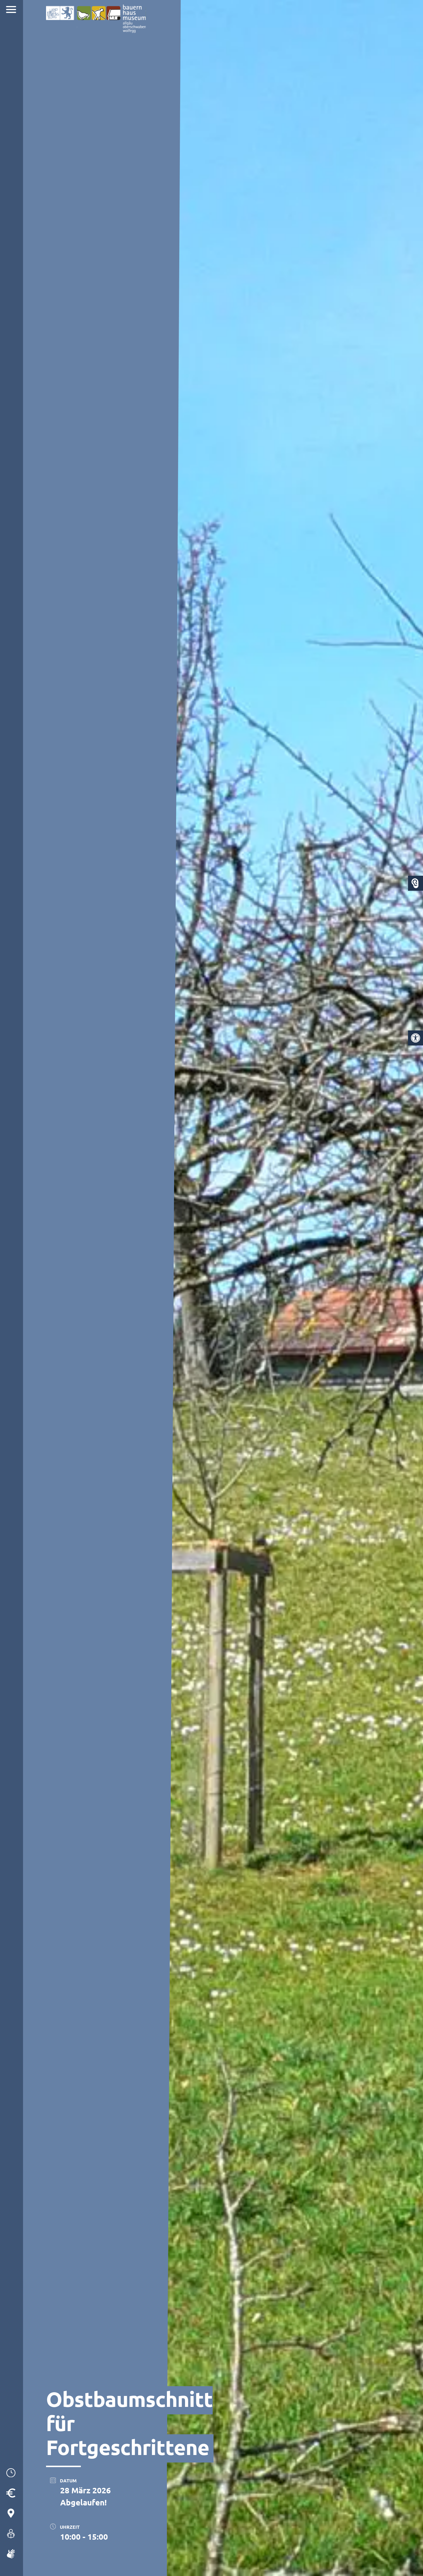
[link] (416, 1038)
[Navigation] (12, 10)
